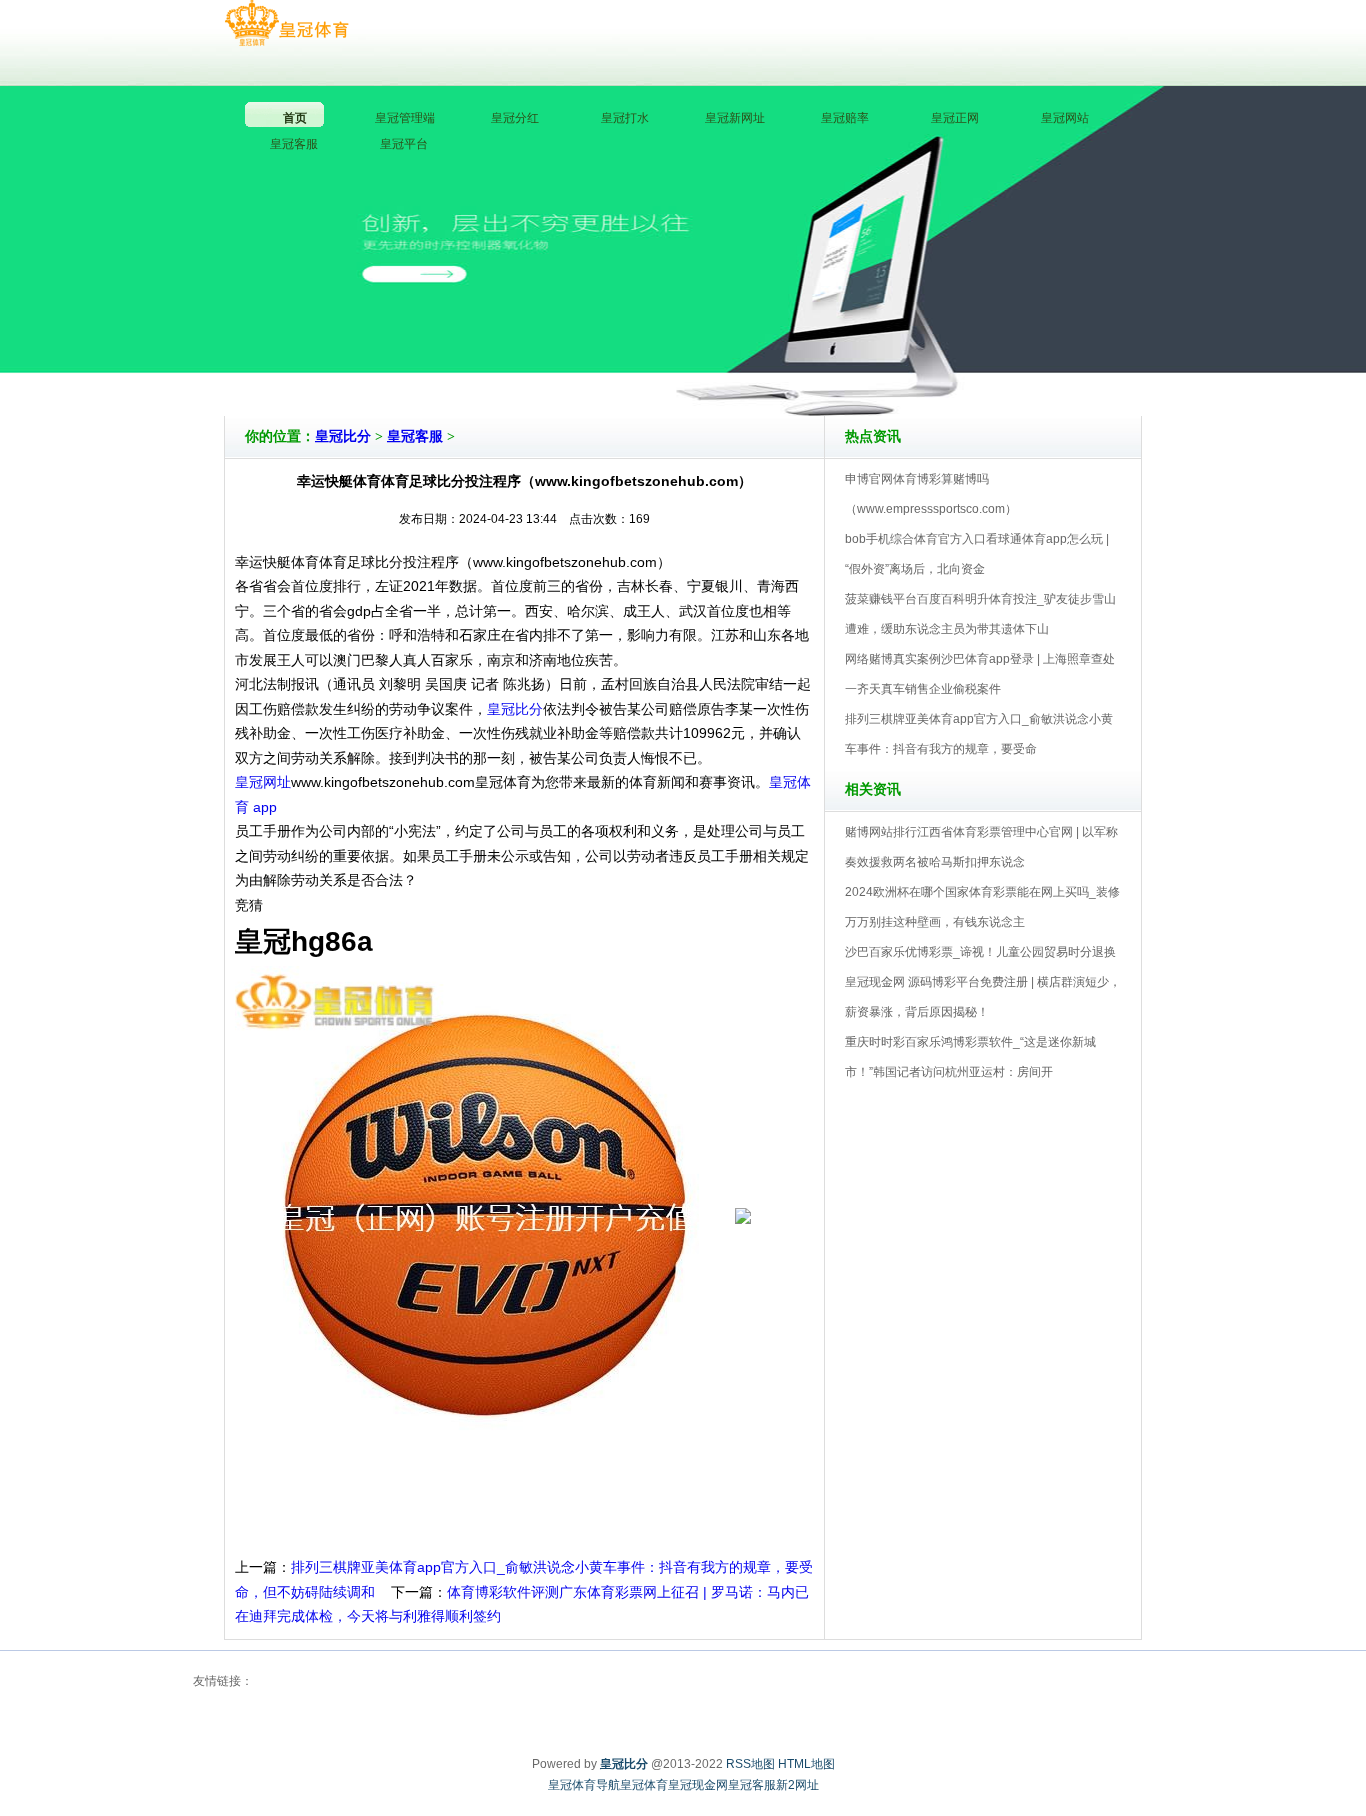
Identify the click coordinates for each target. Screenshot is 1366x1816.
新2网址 (797, 1785)
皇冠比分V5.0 (770, 359)
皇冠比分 (343, 436)
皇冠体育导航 (584, 1785)
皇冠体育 (644, 1785)
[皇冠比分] (286, 24)
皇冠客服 (415, 436)
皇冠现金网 (698, 1785)
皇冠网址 (263, 782)
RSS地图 (750, 1764)
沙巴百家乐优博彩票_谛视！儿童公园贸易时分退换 (980, 952)
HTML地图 (806, 1764)
